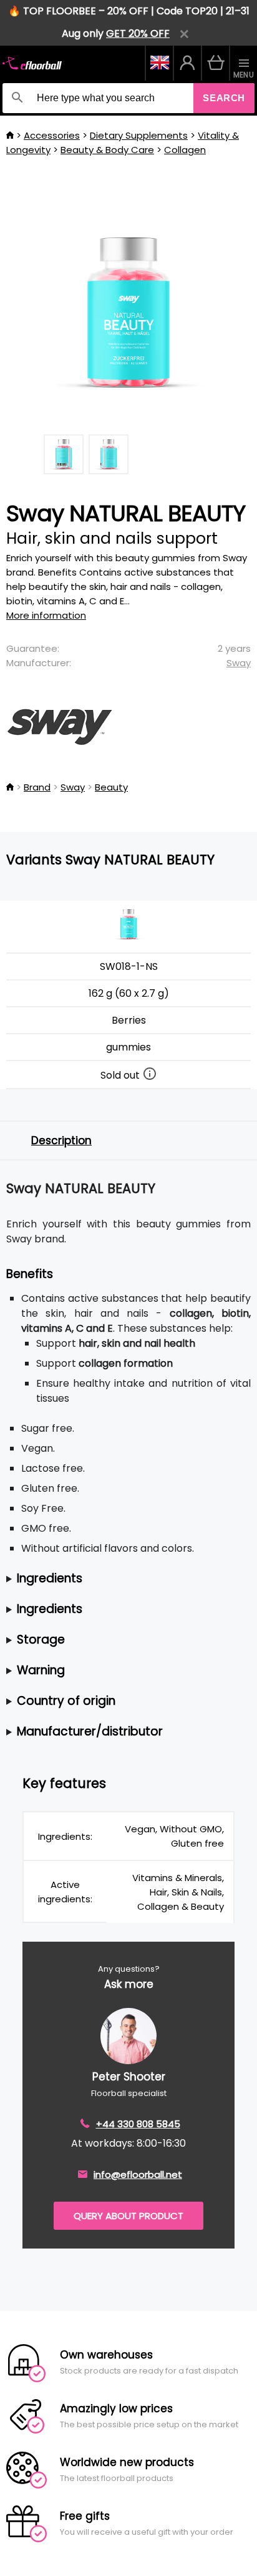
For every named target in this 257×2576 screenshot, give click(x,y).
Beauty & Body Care (107, 150)
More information (46, 615)
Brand (37, 787)
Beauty (111, 787)
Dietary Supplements (139, 135)
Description (61, 1141)
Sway (239, 663)
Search (224, 98)
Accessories (52, 135)
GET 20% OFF (138, 33)
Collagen (185, 150)
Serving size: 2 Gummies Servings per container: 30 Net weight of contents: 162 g (90, 1579)
